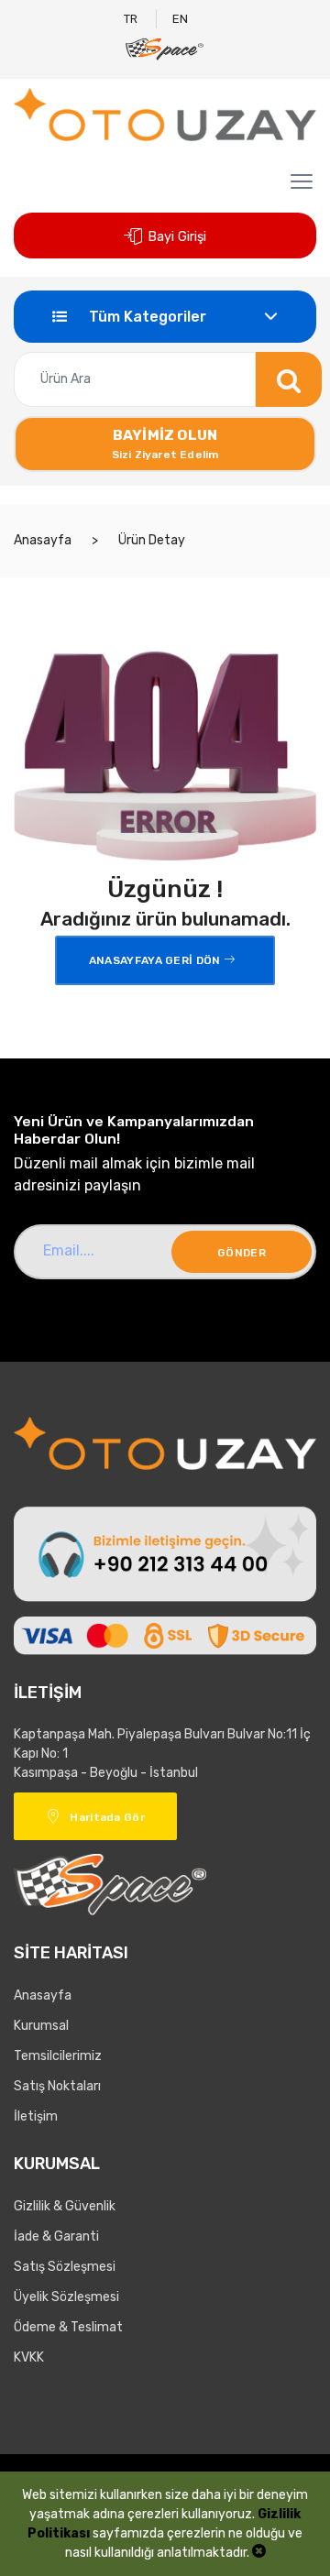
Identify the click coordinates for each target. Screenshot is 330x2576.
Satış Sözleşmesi (65, 2267)
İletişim (36, 2116)
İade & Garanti (56, 2236)
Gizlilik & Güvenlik (65, 2206)
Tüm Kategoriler (146, 317)
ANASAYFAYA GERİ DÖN (156, 960)
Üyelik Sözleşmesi (66, 2297)
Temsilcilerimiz (58, 2056)
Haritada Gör (107, 1817)
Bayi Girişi (177, 237)
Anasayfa (43, 540)
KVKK (29, 2357)
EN (180, 19)
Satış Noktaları (57, 2086)
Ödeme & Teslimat (68, 2327)
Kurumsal (41, 2026)
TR (131, 19)
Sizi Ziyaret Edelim (165, 444)
